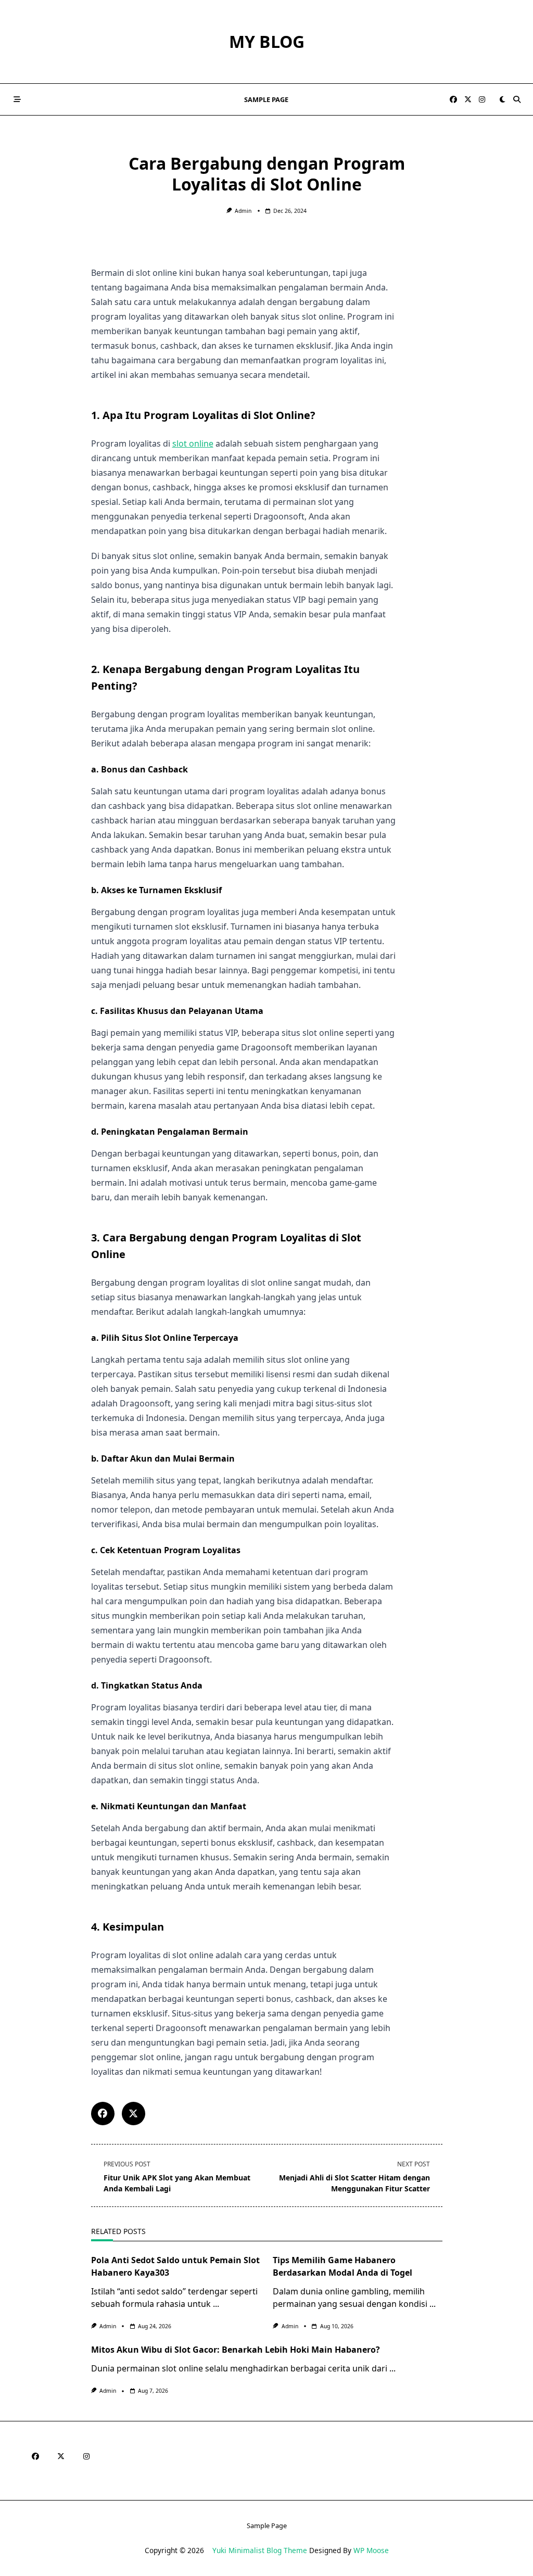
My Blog (267, 41)
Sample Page (266, 99)
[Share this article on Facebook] (103, 2114)
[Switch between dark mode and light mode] (502, 99)
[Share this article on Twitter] (134, 2114)
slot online (193, 443)
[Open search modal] (517, 99)
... (216, 2304)
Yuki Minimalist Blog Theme (260, 2550)
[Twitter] (468, 100)
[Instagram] (482, 100)
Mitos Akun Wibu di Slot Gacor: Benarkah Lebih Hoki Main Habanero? (236, 2350)
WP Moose (371, 2550)
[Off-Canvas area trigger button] (17, 99)
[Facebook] (453, 100)
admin (243, 211)
